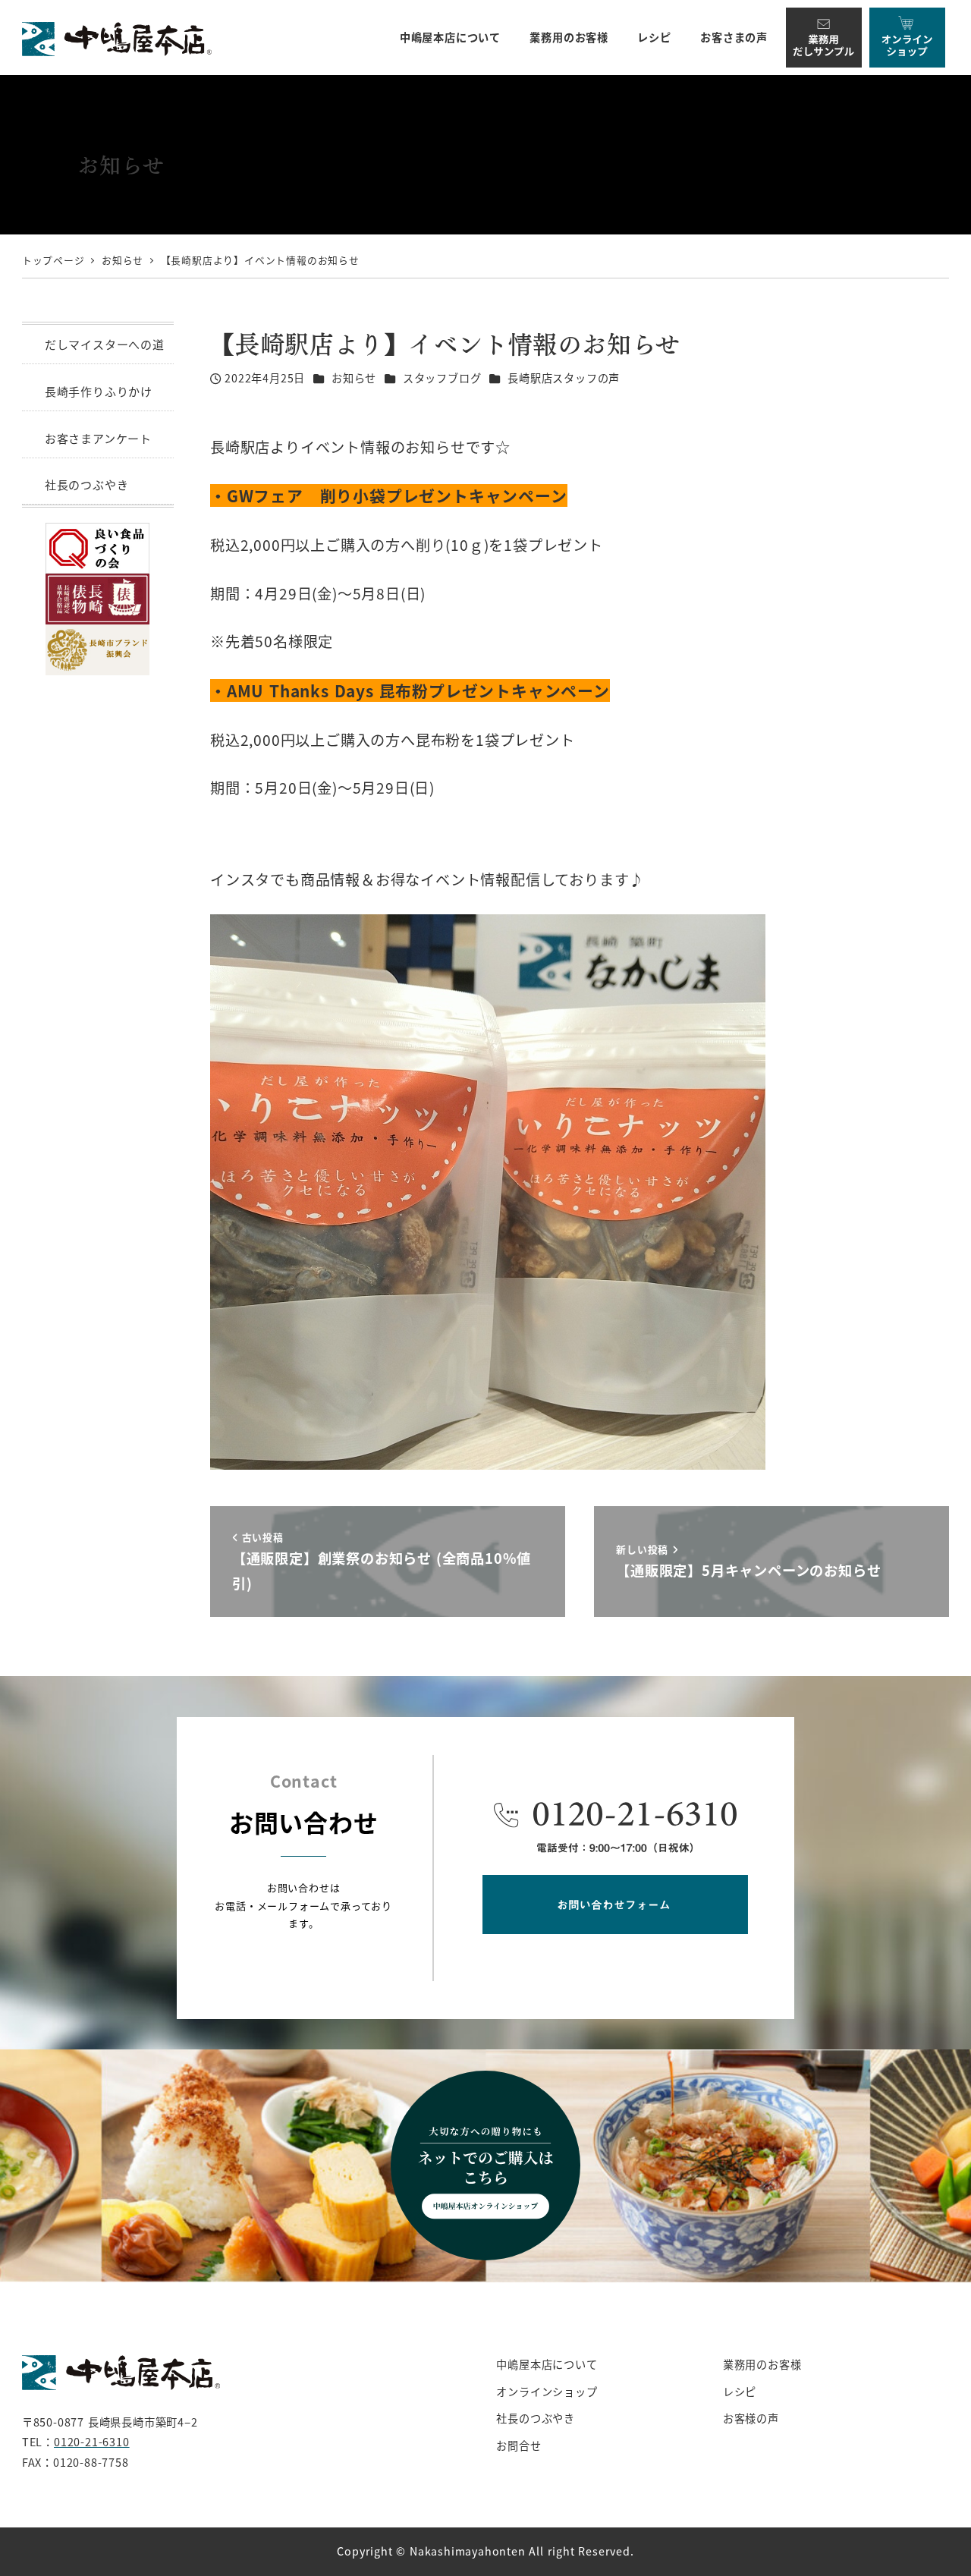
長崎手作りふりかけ (99, 391)
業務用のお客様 (762, 2364)
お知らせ (354, 378)
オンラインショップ (547, 2392)
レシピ (740, 2392)
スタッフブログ (442, 378)
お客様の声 (751, 2418)
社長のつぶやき (87, 484)
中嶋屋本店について (547, 2364)
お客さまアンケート (98, 438)
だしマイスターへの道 (105, 344)
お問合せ (518, 2445)
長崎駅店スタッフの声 (564, 378)
